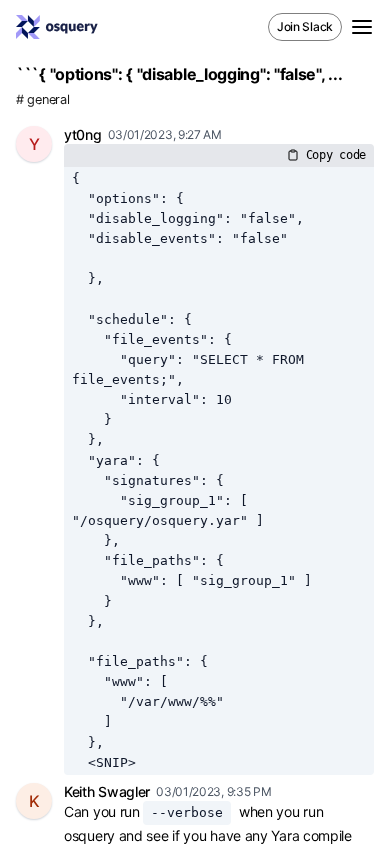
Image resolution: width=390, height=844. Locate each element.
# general (42, 99)
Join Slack (305, 26)
